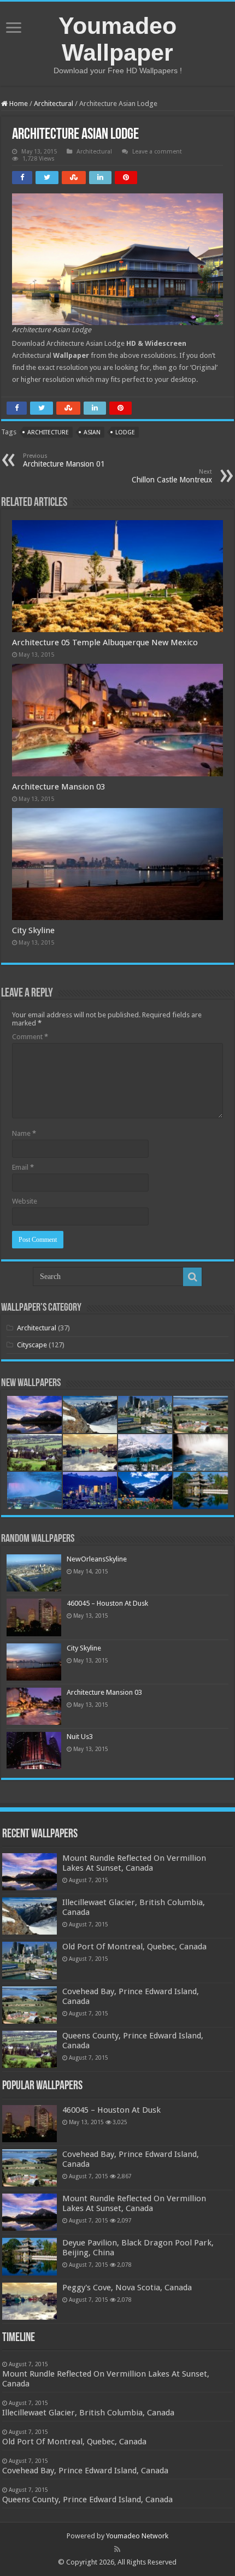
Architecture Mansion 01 (64, 460)
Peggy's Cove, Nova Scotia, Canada (127, 2288)
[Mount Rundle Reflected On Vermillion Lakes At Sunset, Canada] (30, 2212)
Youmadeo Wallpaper (117, 39)
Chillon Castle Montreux (172, 476)
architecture (48, 432)
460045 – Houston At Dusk (107, 1603)
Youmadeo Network (137, 2536)
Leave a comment (157, 152)
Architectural (54, 104)
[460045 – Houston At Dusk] (30, 2124)
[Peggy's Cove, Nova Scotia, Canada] (30, 2301)
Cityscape (32, 1345)
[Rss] (117, 2549)
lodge (125, 432)
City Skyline (33, 930)
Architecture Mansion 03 (58, 787)
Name (24, 1133)
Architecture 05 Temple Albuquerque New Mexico (105, 642)
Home (18, 104)
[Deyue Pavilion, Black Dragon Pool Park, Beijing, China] (30, 2256)
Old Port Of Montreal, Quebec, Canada (134, 1947)
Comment (30, 1037)
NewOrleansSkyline (97, 1559)
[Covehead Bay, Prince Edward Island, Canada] (30, 2168)
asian (92, 432)
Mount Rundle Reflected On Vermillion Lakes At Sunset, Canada (134, 1863)
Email (23, 1167)
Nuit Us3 (80, 1737)
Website (25, 1201)
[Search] (192, 1277)
